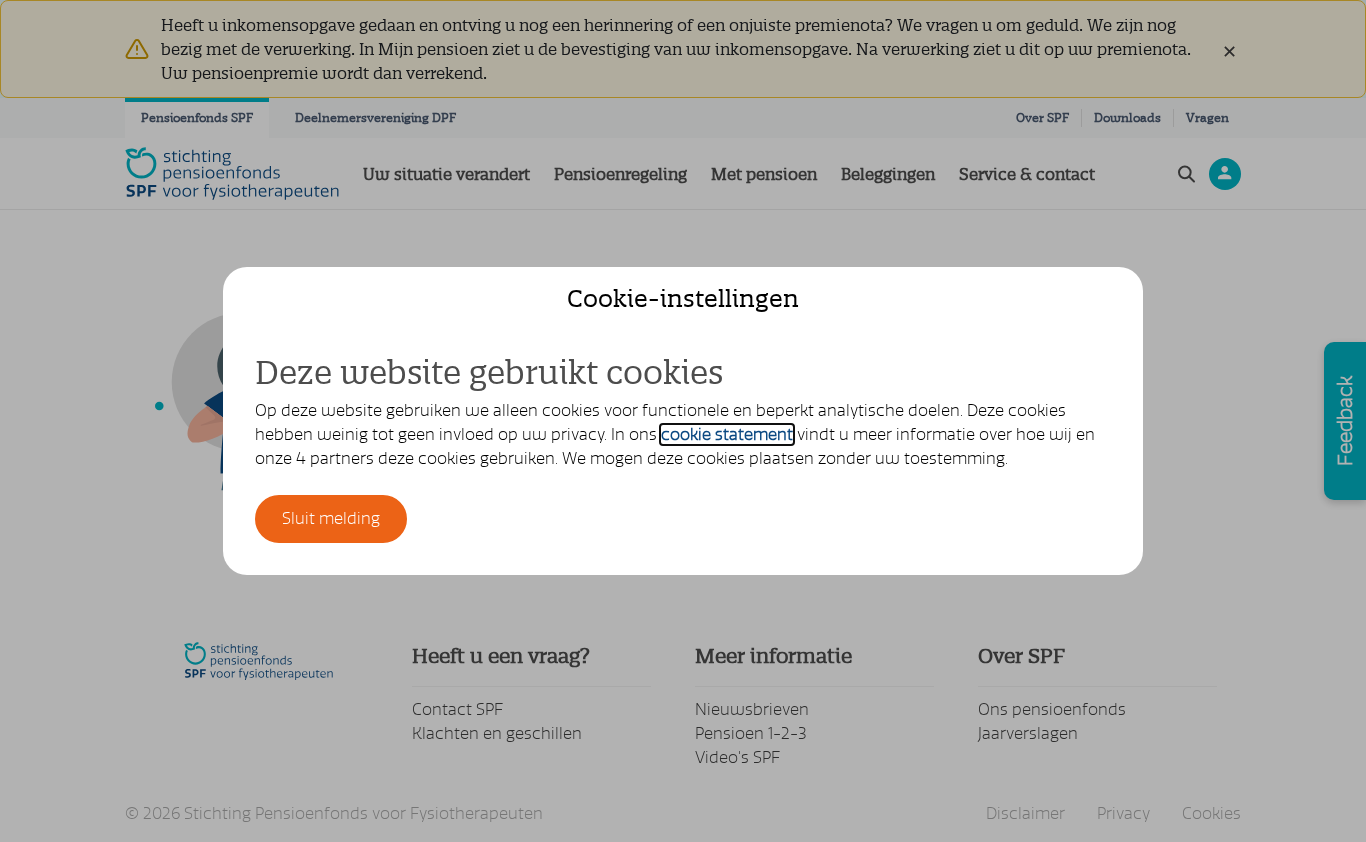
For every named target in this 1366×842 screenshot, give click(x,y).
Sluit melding (331, 518)
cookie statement (727, 434)
